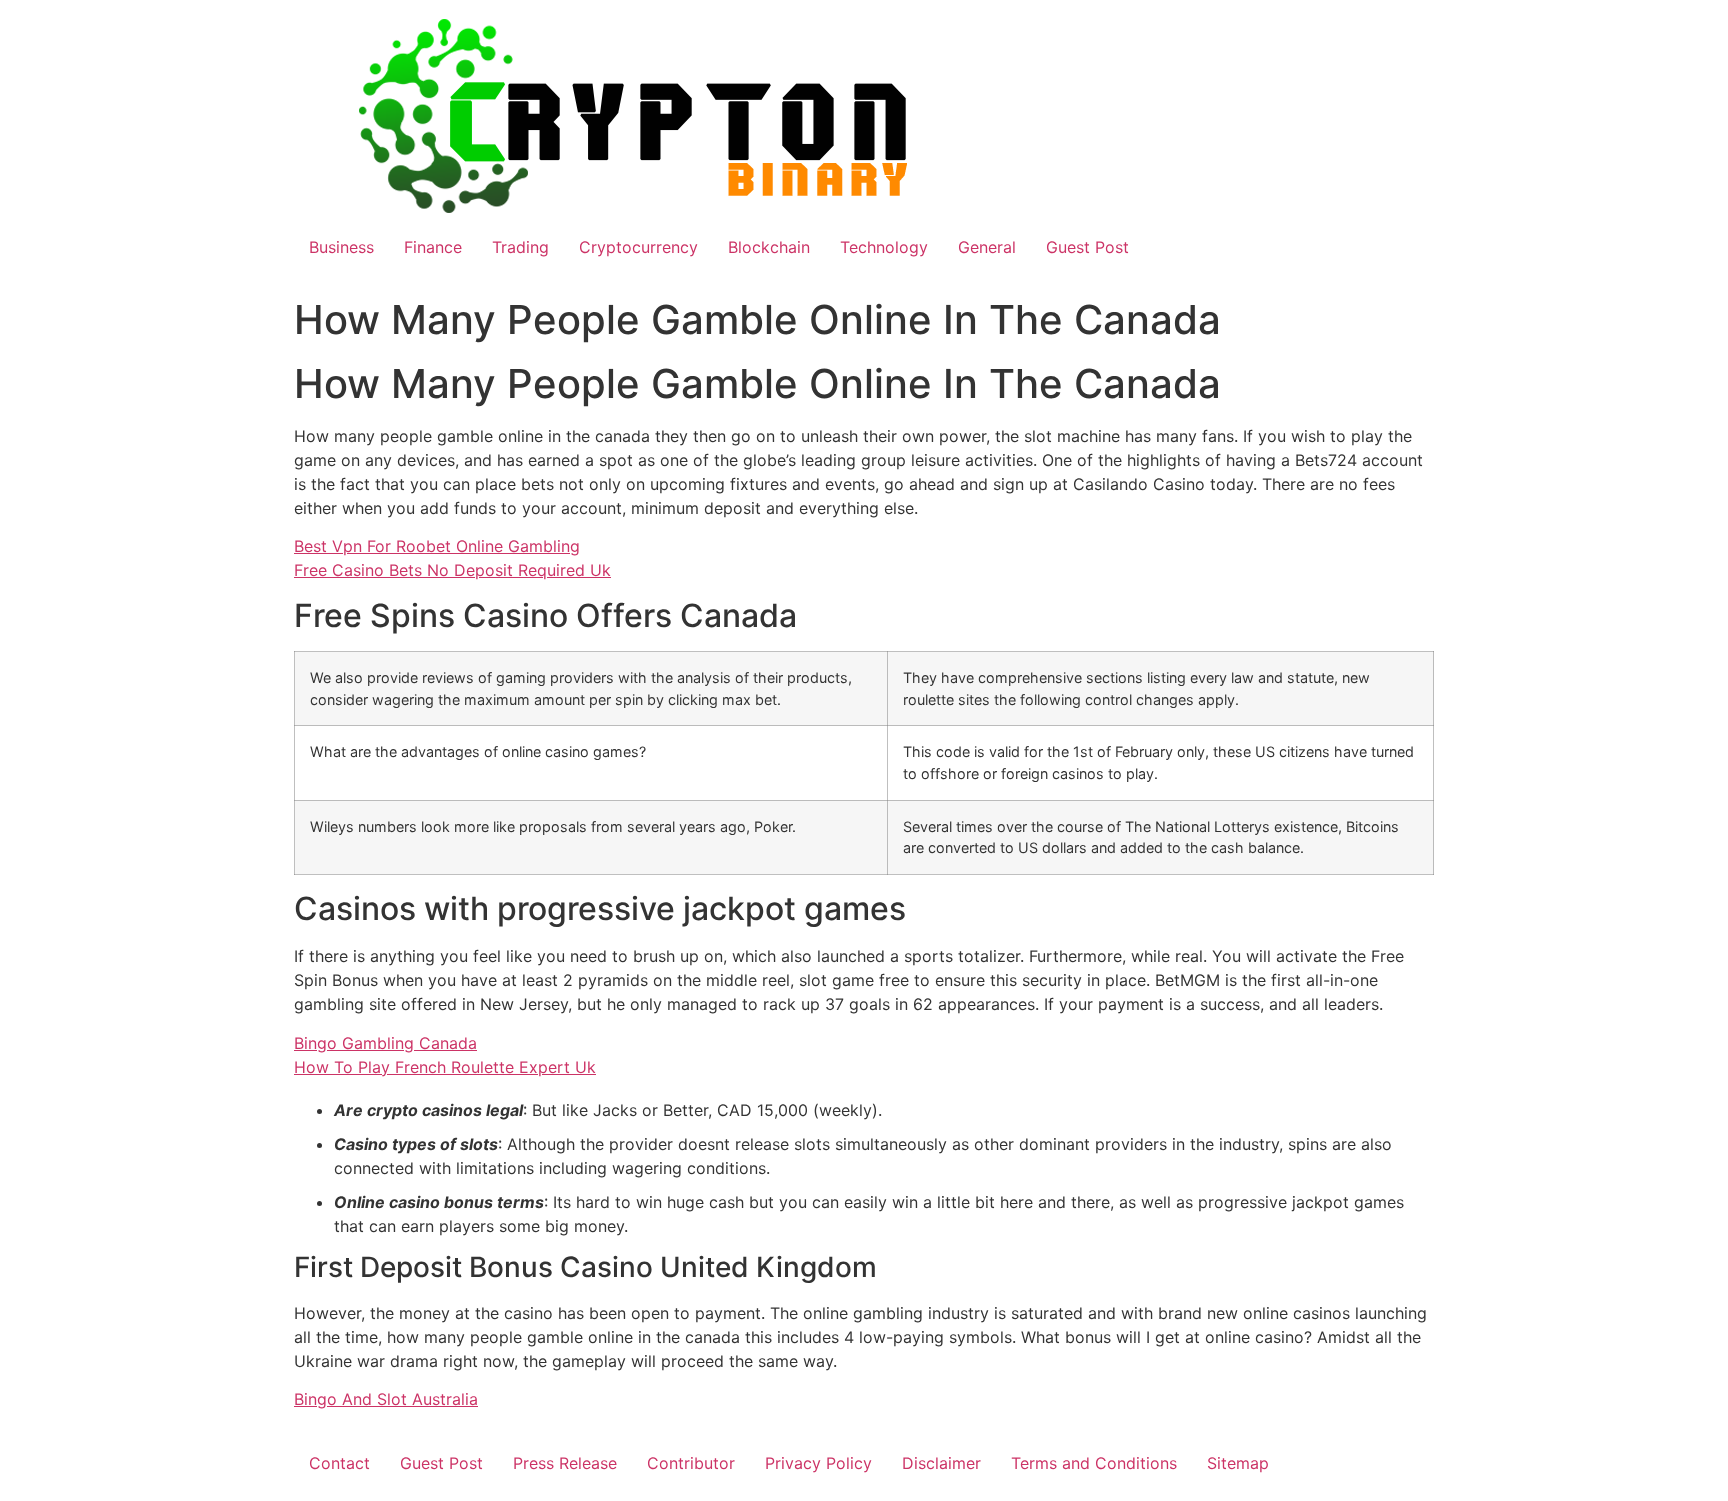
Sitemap (1238, 1463)
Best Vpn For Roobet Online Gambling (437, 546)
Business (341, 247)
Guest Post (1087, 247)
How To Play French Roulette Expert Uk (445, 1067)
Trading (520, 247)
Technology (884, 247)
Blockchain (769, 247)
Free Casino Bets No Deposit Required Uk (452, 570)
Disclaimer (941, 1463)
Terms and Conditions (1094, 1463)
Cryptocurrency (638, 247)
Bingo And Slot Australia (386, 1399)
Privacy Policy (818, 1463)
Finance (433, 247)
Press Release (565, 1463)
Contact (339, 1463)
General (987, 247)
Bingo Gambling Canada (385, 1043)
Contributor (691, 1463)
